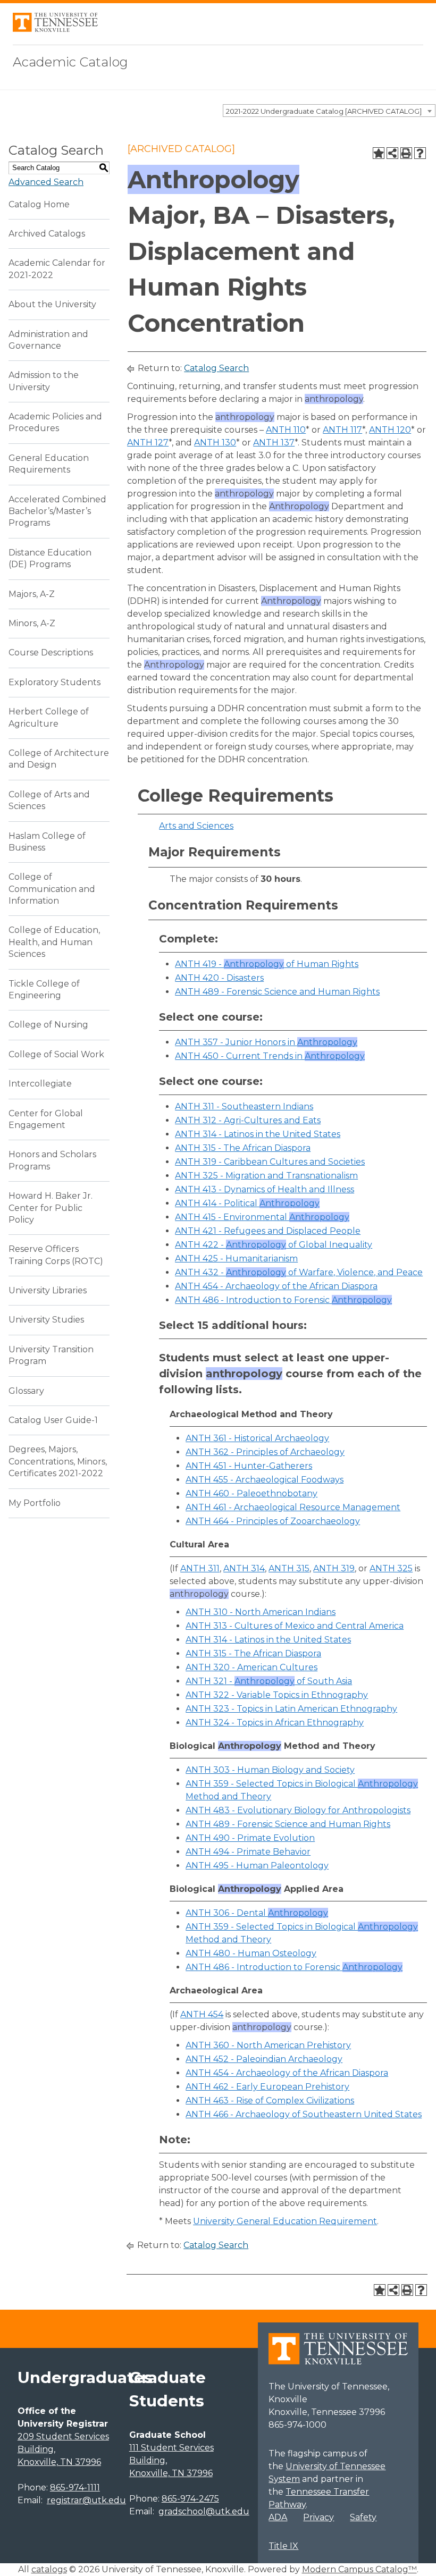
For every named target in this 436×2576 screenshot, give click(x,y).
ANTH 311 (200, 1568)
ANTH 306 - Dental (257, 1913)
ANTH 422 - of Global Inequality (274, 1245)
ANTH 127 (148, 443)
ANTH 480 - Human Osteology (251, 1953)
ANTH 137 (274, 443)
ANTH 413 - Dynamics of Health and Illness (265, 1189)
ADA (278, 2517)
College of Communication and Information (52, 889)
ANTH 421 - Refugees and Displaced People (268, 1231)
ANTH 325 (391, 1568)
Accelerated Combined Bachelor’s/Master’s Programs (57, 511)
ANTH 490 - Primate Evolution (250, 1838)
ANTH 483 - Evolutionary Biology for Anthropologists (298, 1810)
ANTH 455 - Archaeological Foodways (265, 1480)
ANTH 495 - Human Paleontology (257, 1866)
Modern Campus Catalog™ (359, 2569)
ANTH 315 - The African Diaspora (243, 1148)
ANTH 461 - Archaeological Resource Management (293, 1507)
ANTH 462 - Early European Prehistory (267, 2087)
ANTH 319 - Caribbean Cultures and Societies (270, 1162)
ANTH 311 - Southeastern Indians (244, 1106)
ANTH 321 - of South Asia (269, 1681)
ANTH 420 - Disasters (219, 978)
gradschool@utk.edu (204, 2511)
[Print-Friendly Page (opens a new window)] (406, 153)
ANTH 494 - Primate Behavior (248, 1852)
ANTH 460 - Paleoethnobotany (251, 1493)
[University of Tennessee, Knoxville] (55, 29)
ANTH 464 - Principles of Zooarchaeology (273, 1521)
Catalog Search (216, 368)
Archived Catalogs (47, 234)
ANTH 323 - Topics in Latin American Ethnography (291, 1709)
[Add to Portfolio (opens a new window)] (379, 153)
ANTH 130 (215, 443)
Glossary (26, 1391)
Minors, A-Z (32, 623)
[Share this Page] (392, 153)
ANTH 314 (244, 1568)
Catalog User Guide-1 (53, 1420)
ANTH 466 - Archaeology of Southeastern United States (304, 2114)
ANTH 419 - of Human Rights (267, 964)
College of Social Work (56, 1054)
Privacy (318, 2517)
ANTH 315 (289, 1568)
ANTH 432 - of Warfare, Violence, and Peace (299, 1272)
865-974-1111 (75, 2487)
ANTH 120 (390, 430)
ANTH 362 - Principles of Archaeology (265, 1452)
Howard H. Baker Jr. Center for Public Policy (51, 1208)
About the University (52, 304)
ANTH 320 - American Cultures (251, 1667)
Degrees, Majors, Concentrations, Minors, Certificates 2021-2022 (58, 1461)
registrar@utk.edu (86, 2500)
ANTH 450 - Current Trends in (270, 1056)
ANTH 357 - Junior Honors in (266, 1042)
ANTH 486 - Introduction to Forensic (283, 1300)
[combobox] (329, 111)
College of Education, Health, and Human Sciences (54, 942)
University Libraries (48, 1290)
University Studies (46, 1320)
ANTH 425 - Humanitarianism (236, 1258)
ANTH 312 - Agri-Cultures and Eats (248, 1120)
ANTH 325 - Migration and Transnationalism (266, 1176)
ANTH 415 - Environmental (262, 1217)
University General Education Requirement (285, 2221)
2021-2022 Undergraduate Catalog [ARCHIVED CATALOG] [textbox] (324, 111)
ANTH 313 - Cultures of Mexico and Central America (295, 1626)
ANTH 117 (342, 430)
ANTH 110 (286, 430)
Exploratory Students (54, 682)
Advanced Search (46, 182)
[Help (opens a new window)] (420, 153)
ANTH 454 (202, 2014)
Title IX (283, 2546)
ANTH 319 (334, 1568)
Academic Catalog (70, 62)
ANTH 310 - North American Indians (261, 1612)
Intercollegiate (40, 1084)
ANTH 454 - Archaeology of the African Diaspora (276, 1286)
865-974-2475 (190, 2499)
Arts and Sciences (196, 826)
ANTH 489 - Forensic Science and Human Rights (277, 992)
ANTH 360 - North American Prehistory (268, 2045)
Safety (363, 2517)
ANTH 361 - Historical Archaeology (257, 1438)
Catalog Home (39, 204)
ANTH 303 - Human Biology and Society (270, 1770)
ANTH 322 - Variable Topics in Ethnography (277, 1695)
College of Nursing (48, 1025)
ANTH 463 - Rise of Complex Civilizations (270, 2101)
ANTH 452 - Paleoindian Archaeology (264, 2059)
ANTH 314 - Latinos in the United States (258, 1134)
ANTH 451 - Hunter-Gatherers (249, 1466)
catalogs (49, 2569)
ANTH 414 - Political (247, 1203)
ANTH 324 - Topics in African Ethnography (275, 1723)
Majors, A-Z (32, 594)
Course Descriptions (51, 653)
